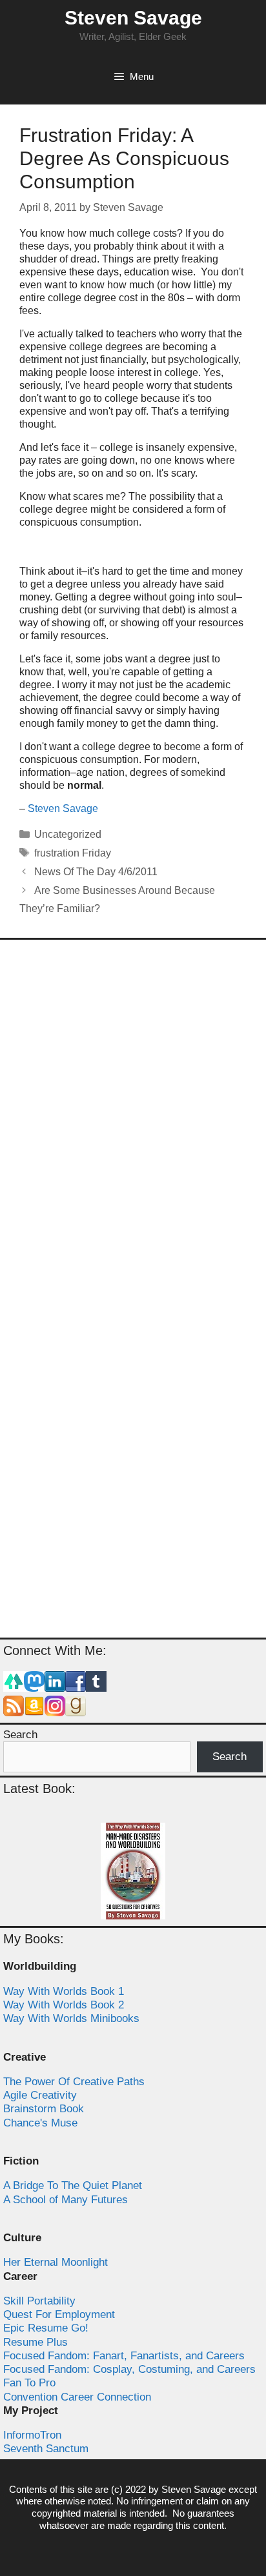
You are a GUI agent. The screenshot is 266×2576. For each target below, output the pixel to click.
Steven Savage (133, 18)
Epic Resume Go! (46, 2328)
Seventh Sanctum (46, 2449)
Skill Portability (39, 2301)
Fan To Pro (29, 2383)
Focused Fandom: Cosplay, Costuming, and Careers (129, 2369)
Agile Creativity (40, 2095)
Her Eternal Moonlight (56, 2262)
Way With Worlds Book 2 (64, 2005)
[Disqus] (133, 1120)
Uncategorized (68, 834)
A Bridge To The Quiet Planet (73, 2185)
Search (20, 1735)
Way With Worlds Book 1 (64, 1991)
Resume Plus (36, 2342)
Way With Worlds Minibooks (71, 2018)
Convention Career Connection (77, 2397)
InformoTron (32, 2435)
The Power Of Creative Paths (74, 2082)
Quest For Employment (59, 2314)
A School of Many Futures (66, 2200)
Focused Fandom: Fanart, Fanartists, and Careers (124, 2356)
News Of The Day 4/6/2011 (96, 872)
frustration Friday (73, 853)
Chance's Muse (40, 2123)
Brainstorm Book (44, 2109)
